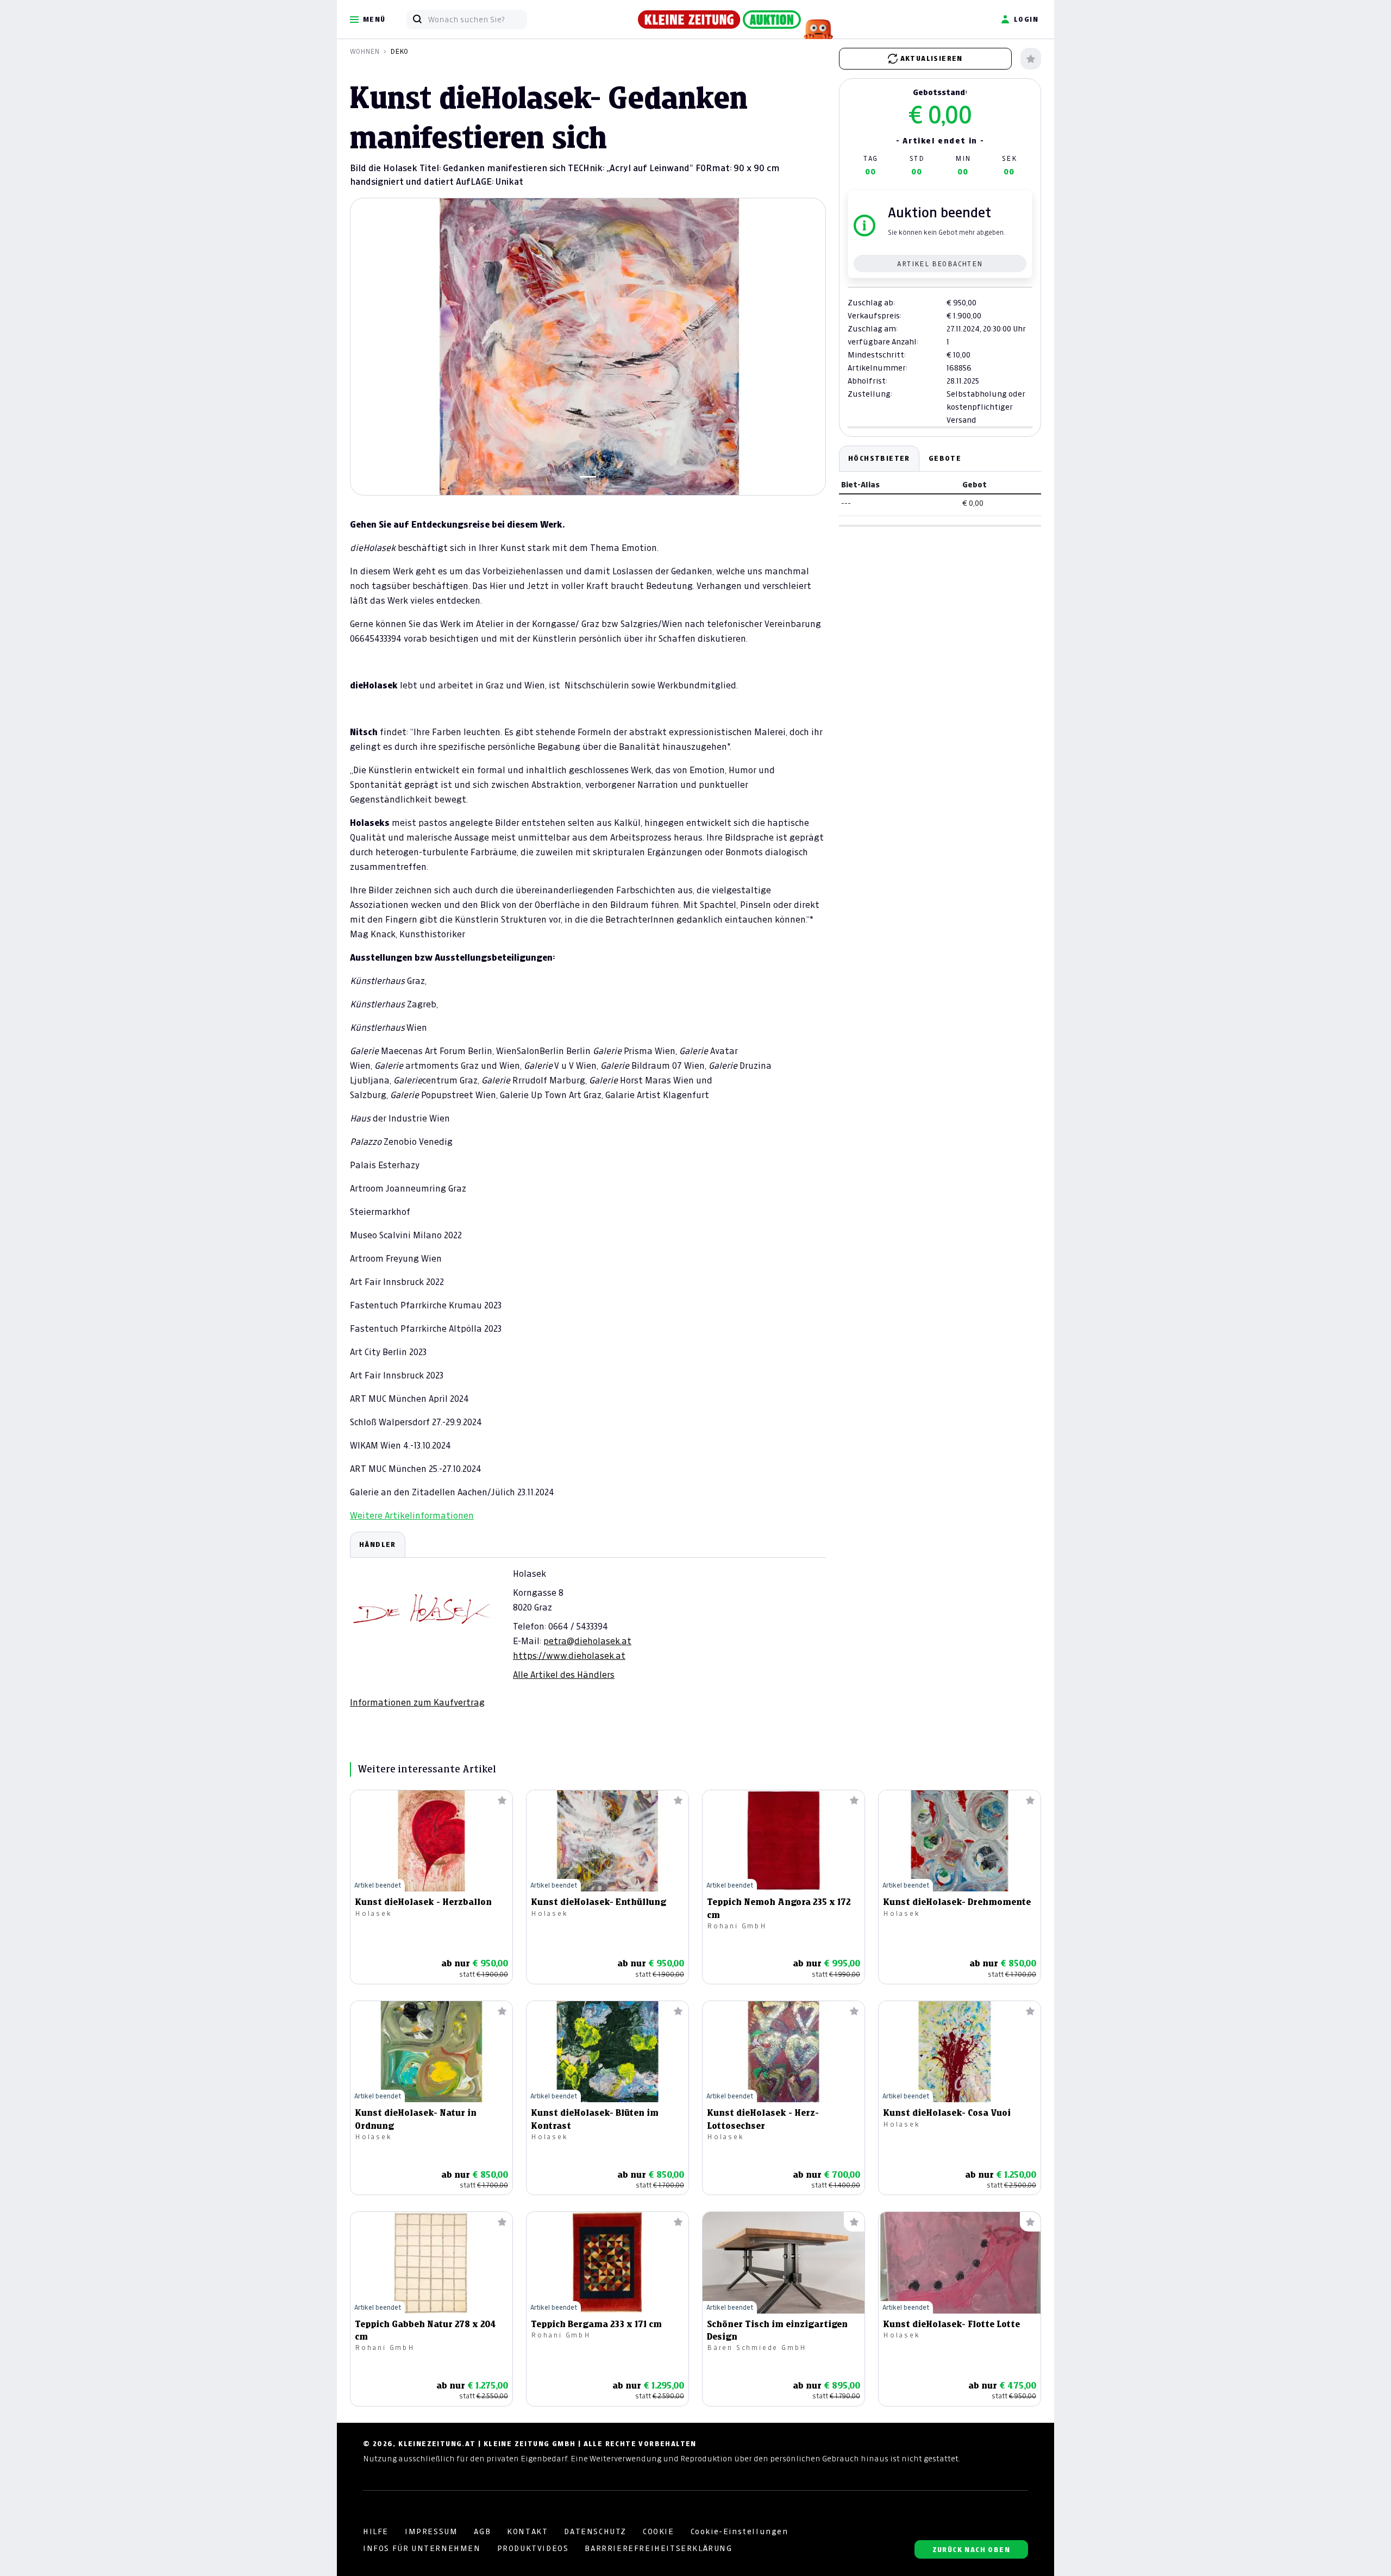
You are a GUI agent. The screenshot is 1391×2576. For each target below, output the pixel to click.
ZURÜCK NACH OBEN (971, 2550)
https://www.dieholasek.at (569, 1656)
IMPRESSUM (431, 2531)
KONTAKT (527, 2531)
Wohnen (365, 51)
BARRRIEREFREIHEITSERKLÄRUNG (658, 2548)
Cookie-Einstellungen (740, 2531)
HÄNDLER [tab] (378, 1544)
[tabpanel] (588, 1620)
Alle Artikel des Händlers (564, 1675)
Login (1026, 19)
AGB (482, 2531)
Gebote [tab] (945, 458)
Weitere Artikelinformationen (412, 1515)
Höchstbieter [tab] (879, 458)
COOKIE (659, 2531)
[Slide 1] (588, 477)
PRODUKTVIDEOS (533, 2548)
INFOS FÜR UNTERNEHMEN (422, 2548)
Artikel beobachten (940, 264)
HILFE (376, 2531)
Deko (399, 51)
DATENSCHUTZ (595, 2531)
